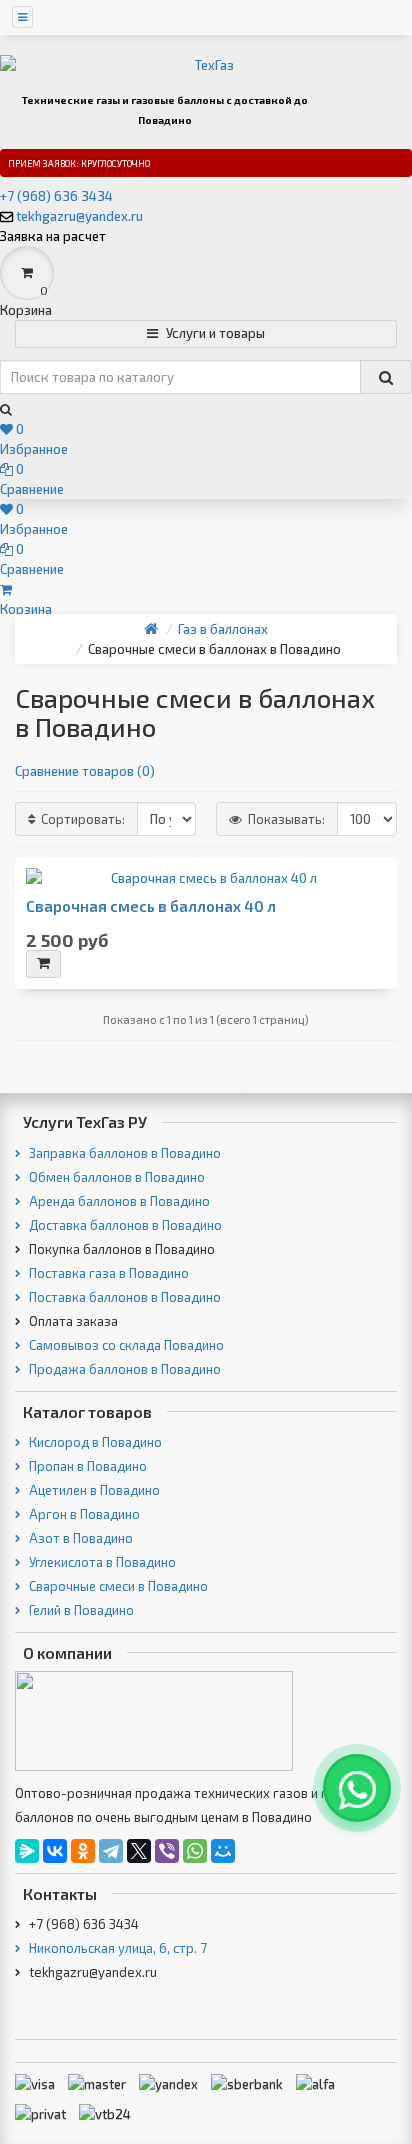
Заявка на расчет (53, 236)
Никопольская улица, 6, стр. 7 (116, 1948)
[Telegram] (111, 1851)
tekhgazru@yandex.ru (79, 216)
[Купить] (43, 964)
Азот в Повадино (79, 1538)
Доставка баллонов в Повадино (124, 1225)
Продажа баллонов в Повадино (123, 1369)
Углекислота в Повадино (101, 1562)
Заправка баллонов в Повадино (123, 1153)
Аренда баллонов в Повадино (118, 1201)
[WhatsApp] (195, 1851)
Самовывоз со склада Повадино (125, 1345)
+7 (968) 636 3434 (56, 196)
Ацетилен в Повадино (93, 1490)
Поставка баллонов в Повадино (123, 1297)
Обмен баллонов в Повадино (115, 1177)
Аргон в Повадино (83, 1514)
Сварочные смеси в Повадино (117, 1586)
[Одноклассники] (83, 1851)
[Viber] (167, 1851)
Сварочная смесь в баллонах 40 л (151, 906)
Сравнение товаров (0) (85, 771)
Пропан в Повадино (86, 1466)
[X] (139, 1851)
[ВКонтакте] (55, 1851)
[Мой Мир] (223, 1851)
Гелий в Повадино (80, 1610)
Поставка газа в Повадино (107, 1273)
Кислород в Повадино (94, 1442)
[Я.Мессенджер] (27, 1851)
